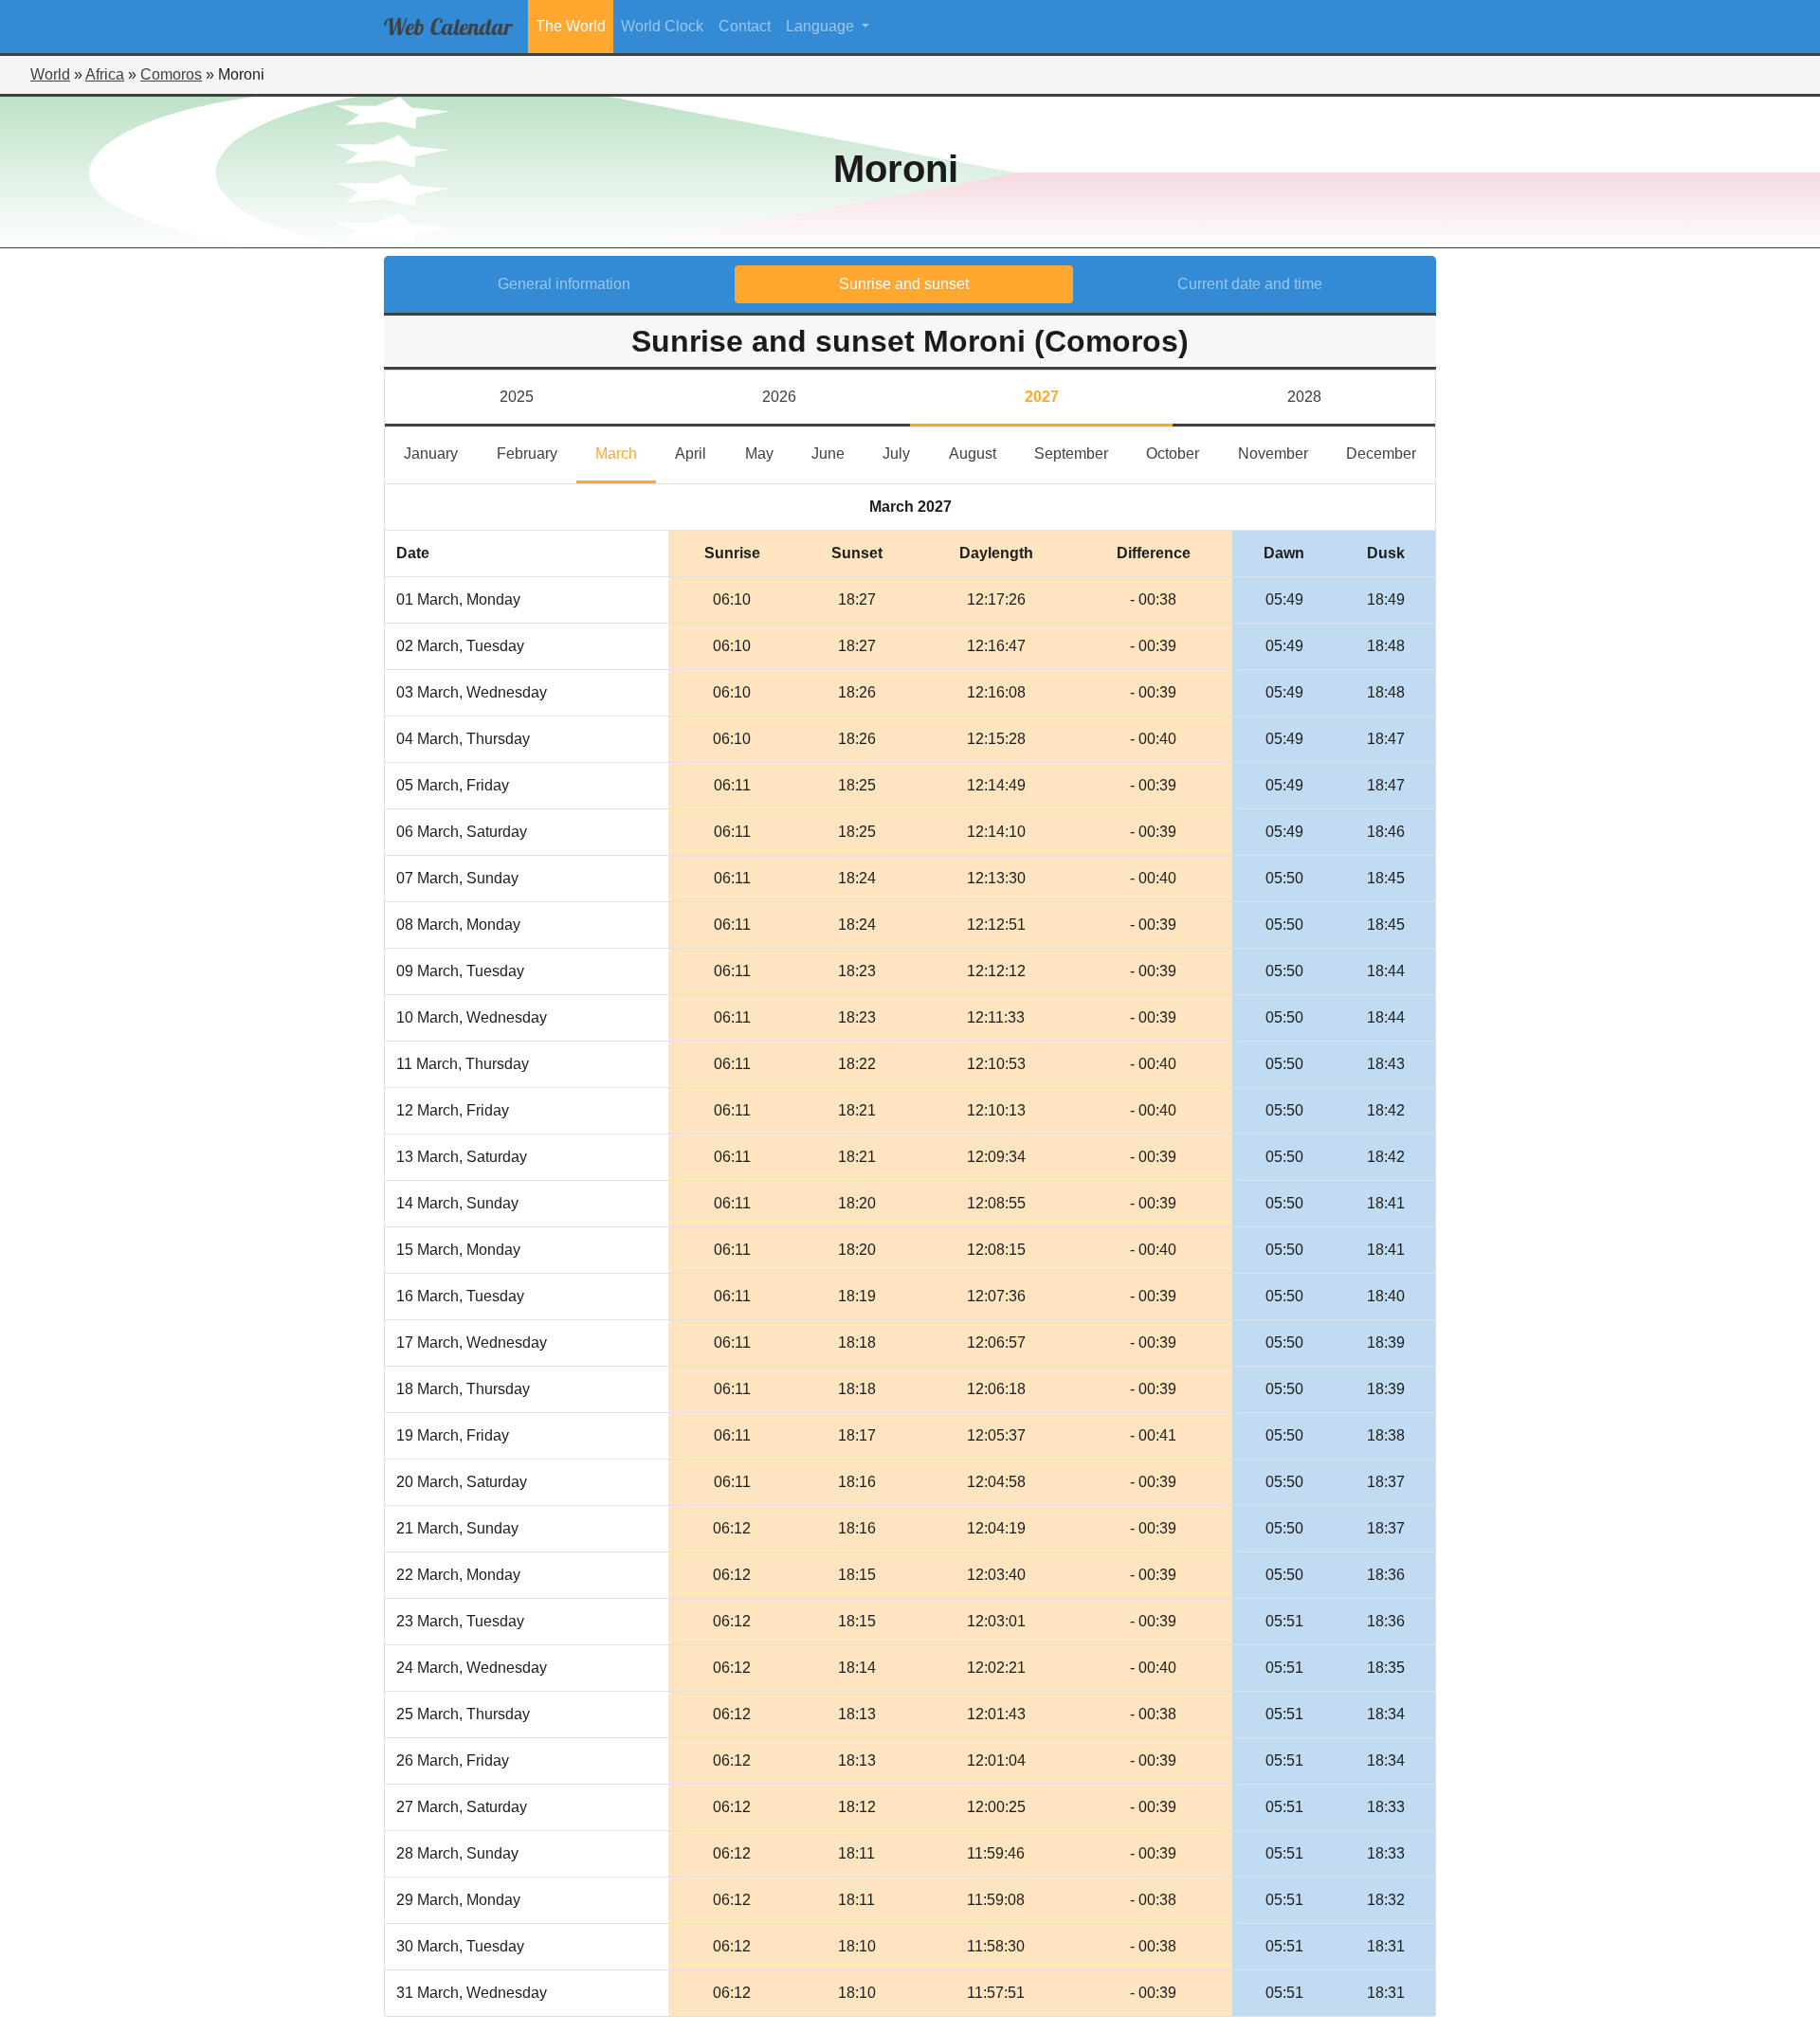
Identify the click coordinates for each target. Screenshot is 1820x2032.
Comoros (171, 74)
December (1391, 453)
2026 (779, 397)
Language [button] (822, 26)
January (440, 453)
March (626, 453)
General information (564, 284)
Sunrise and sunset (904, 284)
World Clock (662, 26)
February (536, 453)
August (982, 453)
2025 (517, 397)
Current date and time (1250, 284)
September (1081, 453)
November (1282, 453)
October (1182, 453)
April (700, 453)
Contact (745, 26)
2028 (1304, 397)
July (906, 453)
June (837, 453)
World (50, 74)
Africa (105, 74)
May (768, 453)
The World (571, 26)
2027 (1042, 397)
